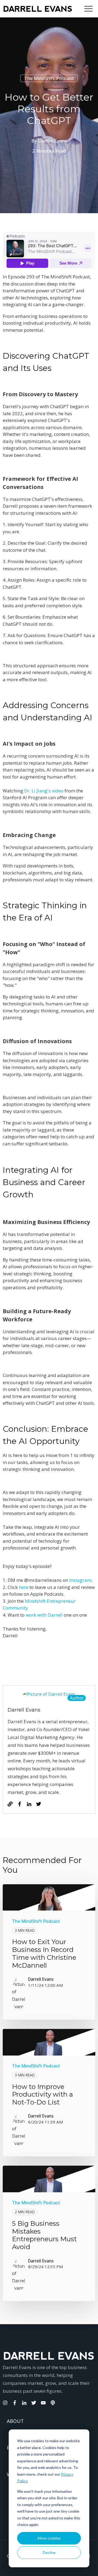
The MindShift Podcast (49, 78)
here (23, 1587)
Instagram (80, 1580)
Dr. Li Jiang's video (44, 791)
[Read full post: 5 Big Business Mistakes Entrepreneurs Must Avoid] (49, 2179)
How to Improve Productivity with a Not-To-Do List (42, 2095)
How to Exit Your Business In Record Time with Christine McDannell (44, 1953)
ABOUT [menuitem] (15, 2421)
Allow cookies (49, 2538)
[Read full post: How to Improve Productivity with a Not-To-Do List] (49, 2042)
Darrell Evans (53, 141)
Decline (49, 2552)
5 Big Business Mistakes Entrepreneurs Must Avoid (44, 2235)
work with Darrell (44, 1615)
